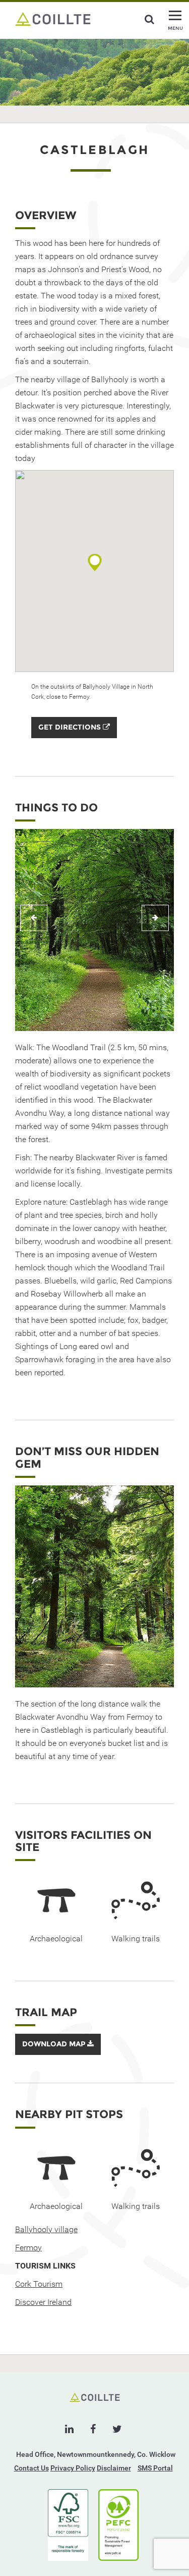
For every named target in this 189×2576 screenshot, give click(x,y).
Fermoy (28, 2248)
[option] (94, 930)
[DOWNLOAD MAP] (58, 2052)
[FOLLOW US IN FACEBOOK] (93, 2429)
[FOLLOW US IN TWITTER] (117, 2429)
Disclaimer (114, 2468)
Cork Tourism (39, 2284)
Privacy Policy (73, 2468)
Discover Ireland (43, 2302)
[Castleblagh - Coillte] (53, 18)
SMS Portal (155, 2468)
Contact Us (31, 2468)
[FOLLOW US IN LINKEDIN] (69, 2429)
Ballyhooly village (46, 2229)
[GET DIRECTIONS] (74, 736)
